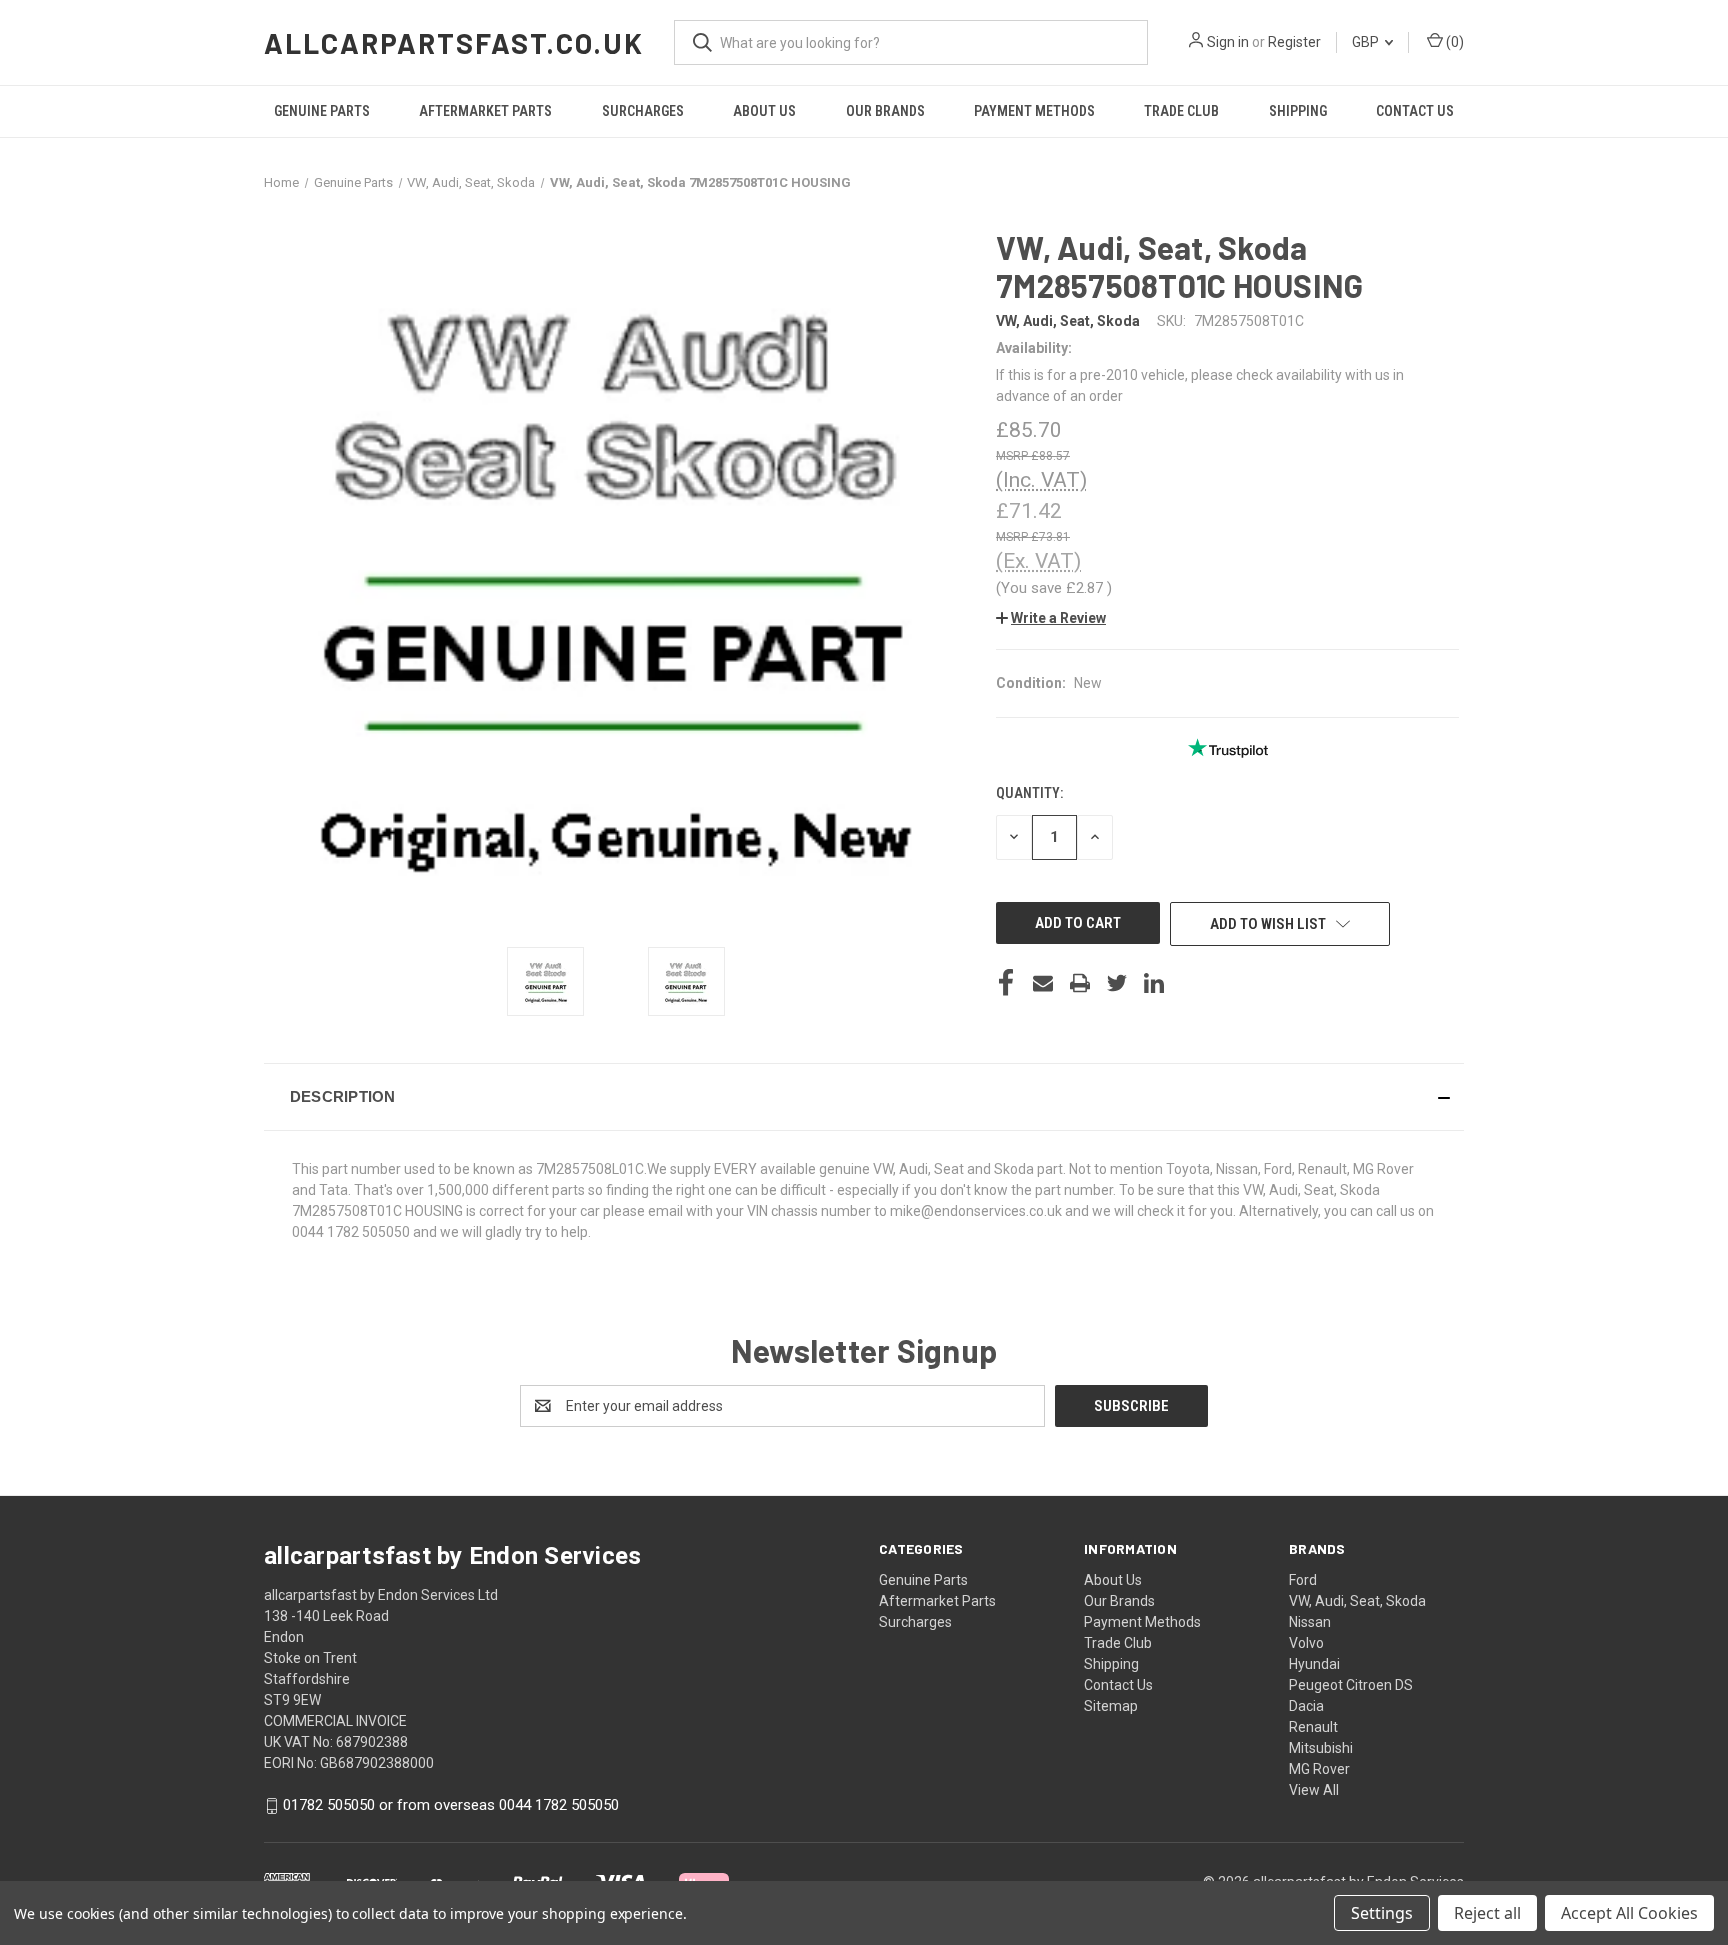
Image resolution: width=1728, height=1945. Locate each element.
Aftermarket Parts (485, 111)
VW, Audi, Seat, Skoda (1357, 1601)
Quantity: (1029, 793)
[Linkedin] (1154, 983)
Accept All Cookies (1629, 1913)
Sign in (1228, 42)
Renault (1313, 1727)
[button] (1051, 618)
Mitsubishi (1321, 1748)
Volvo (1306, 1643)
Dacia (1306, 1706)
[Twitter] (1117, 983)
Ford (1303, 1580)
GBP (1367, 42)
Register (1294, 42)
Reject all (1487, 1913)
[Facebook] (1006, 983)
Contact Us (1415, 111)
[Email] (1043, 983)
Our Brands (885, 111)
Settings (1382, 1913)
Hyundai (1314, 1664)
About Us (764, 111)
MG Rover (1319, 1769)
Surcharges (643, 111)
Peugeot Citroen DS (1351, 1685)
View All (1314, 1790)
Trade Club (1181, 111)
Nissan (1310, 1622)
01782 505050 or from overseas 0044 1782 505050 (451, 1805)
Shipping (1298, 111)
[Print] (1080, 983)
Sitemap (1111, 1706)
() (1453, 42)
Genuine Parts (322, 111)
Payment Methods (1034, 111)
